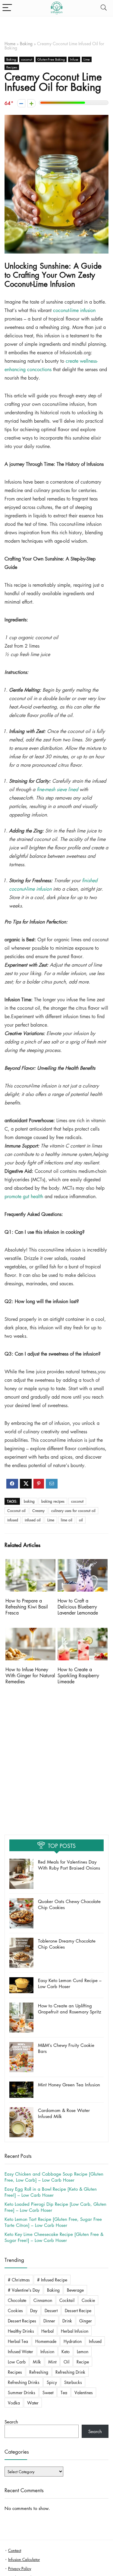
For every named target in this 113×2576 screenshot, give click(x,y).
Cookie (88, 2300)
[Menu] (7, 8)
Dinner (49, 2321)
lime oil (67, 1520)
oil (81, 1520)
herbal (47, 2331)
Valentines (84, 2392)
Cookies (15, 2310)
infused (13, 1520)
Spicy (52, 2382)
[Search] (104, 8)
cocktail (67, 2300)
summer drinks (22, 2392)
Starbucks (73, 2382)
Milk (37, 2362)
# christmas (19, 2280)
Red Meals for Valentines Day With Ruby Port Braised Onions (69, 1865)
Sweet (48, 2392)
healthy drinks (21, 2331)
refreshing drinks (24, 2382)
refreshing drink (70, 2372)
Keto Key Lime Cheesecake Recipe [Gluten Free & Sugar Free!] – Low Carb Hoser (54, 2237)
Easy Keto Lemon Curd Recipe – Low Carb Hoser (70, 1983)
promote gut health (24, 1196)
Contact (15, 2550)
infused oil (33, 1520)
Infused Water (20, 2351)
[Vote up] (31, 103)
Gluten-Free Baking (51, 59)
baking (29, 1501)
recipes (15, 2372)
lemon (83, 2351)
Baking (26, 43)
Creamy (38, 1511)
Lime (87, 59)
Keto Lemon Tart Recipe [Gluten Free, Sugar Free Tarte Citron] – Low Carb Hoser (53, 2222)
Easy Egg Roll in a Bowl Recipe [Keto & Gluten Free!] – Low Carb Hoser (51, 2192)
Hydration (73, 2341)
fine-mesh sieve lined (57, 789)
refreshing (39, 2372)
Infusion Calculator (24, 2559)
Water (33, 2403)
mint (52, 2362)
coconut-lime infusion (74, 310)
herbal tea (18, 2341)
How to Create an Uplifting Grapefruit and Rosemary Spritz (70, 2009)
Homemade (46, 2341)
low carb (17, 2362)
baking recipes (53, 1501)
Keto (66, 2351)
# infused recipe (52, 2280)
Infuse (74, 59)
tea (64, 2392)
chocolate (17, 2300)
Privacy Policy (20, 2568)
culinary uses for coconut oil (73, 1511)
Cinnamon (43, 2300)
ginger (86, 2321)
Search (11, 2422)
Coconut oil (16, 1511)
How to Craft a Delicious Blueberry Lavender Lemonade (78, 1607)
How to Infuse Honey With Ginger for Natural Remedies (30, 1675)
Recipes (12, 67)
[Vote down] (21, 103)
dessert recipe (78, 2310)
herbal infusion (75, 2331)
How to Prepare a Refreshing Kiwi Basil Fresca (27, 1607)
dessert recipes (22, 2321)
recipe (83, 2362)
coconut (27, 59)
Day (34, 2310)
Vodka (14, 2403)
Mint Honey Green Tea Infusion (69, 2085)
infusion (47, 2351)
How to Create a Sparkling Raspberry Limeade (78, 1675)
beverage (75, 2290)
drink (67, 2321)
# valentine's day (24, 2290)
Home (10, 43)
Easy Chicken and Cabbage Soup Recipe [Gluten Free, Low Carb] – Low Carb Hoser (54, 2177)
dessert (51, 2310)
